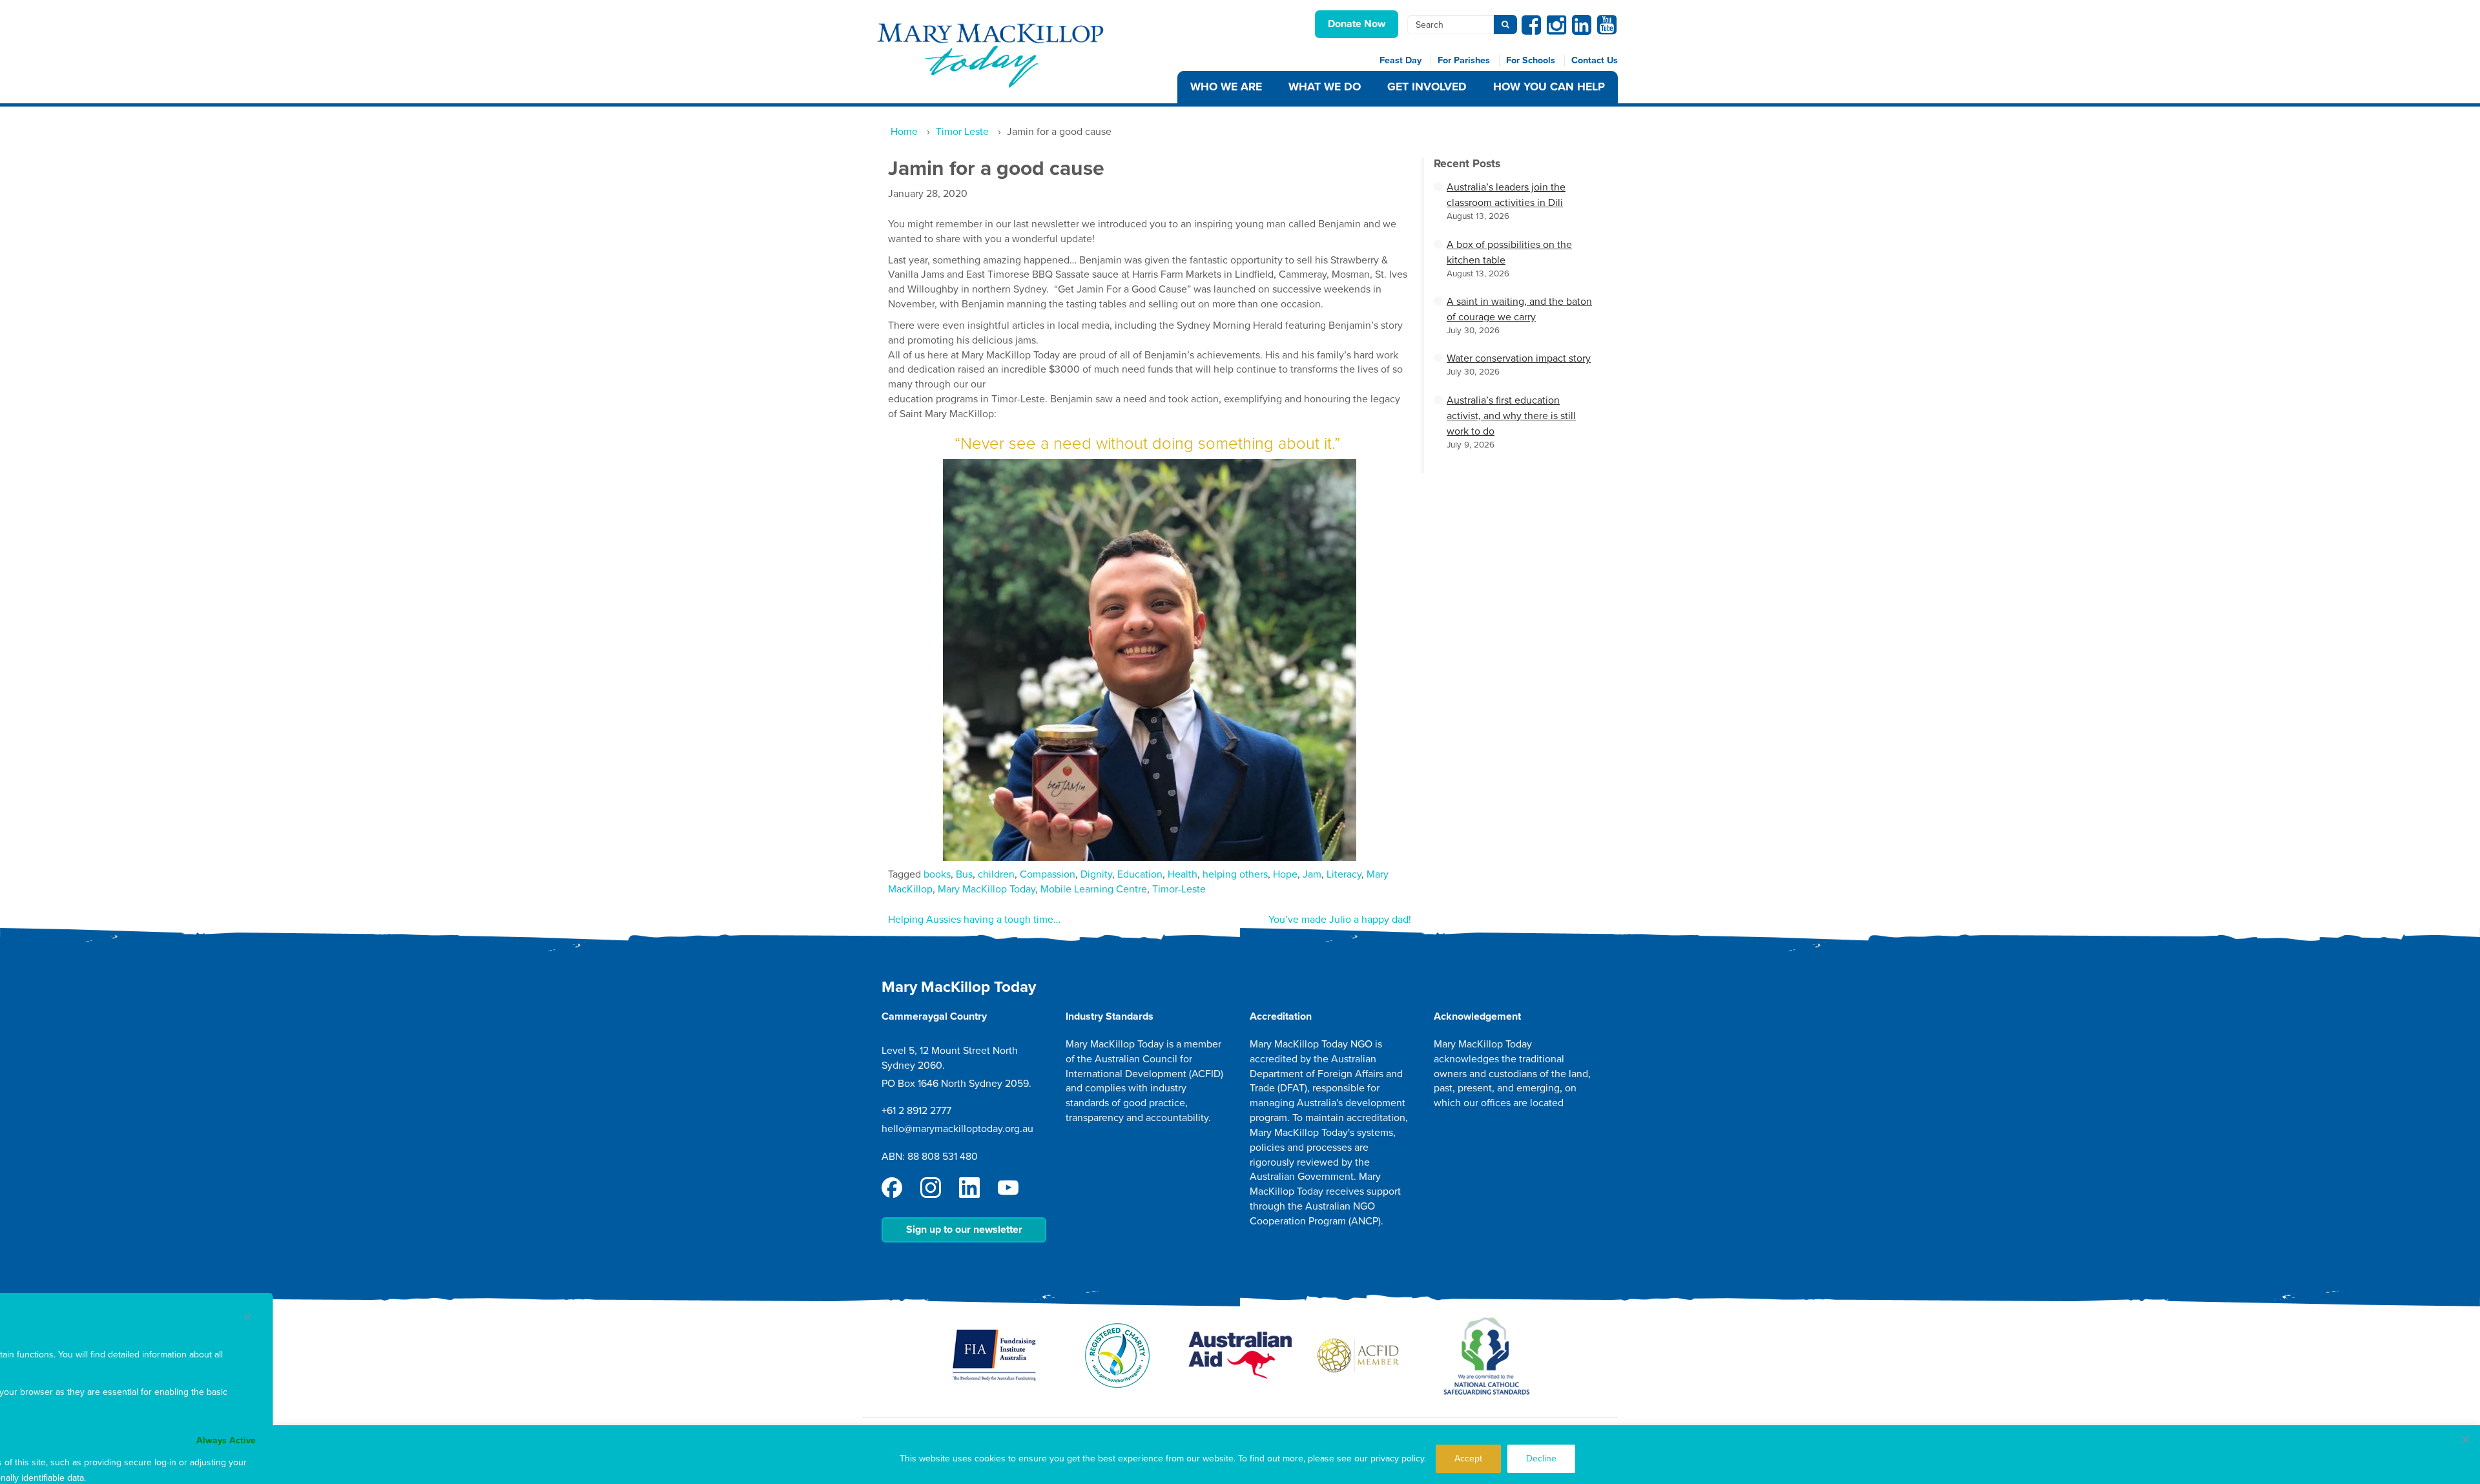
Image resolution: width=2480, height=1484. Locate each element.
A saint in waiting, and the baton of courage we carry (1519, 309)
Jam (1312, 874)
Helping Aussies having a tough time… (974, 920)
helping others (1235, 874)
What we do (1325, 87)
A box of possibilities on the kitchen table (1509, 252)
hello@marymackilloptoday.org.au (957, 1129)
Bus (964, 874)
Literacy (1344, 874)
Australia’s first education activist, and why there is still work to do (1511, 416)
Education (1140, 874)
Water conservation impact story (1519, 358)
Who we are (1226, 87)
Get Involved (1427, 87)
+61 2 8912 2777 (916, 1111)
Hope (1285, 874)
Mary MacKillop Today (987, 889)
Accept (1468, 1458)
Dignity (1096, 874)
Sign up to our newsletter (964, 1230)
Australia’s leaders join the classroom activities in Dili (1506, 195)
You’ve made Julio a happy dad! (1340, 920)
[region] (1240, 1455)
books (937, 874)
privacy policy (1397, 1458)
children (996, 874)
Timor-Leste (1179, 889)
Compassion (1048, 874)
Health (1183, 874)
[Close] (2466, 1439)
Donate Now (1357, 24)
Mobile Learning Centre (1094, 889)
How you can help (1549, 87)
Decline (1541, 1458)
